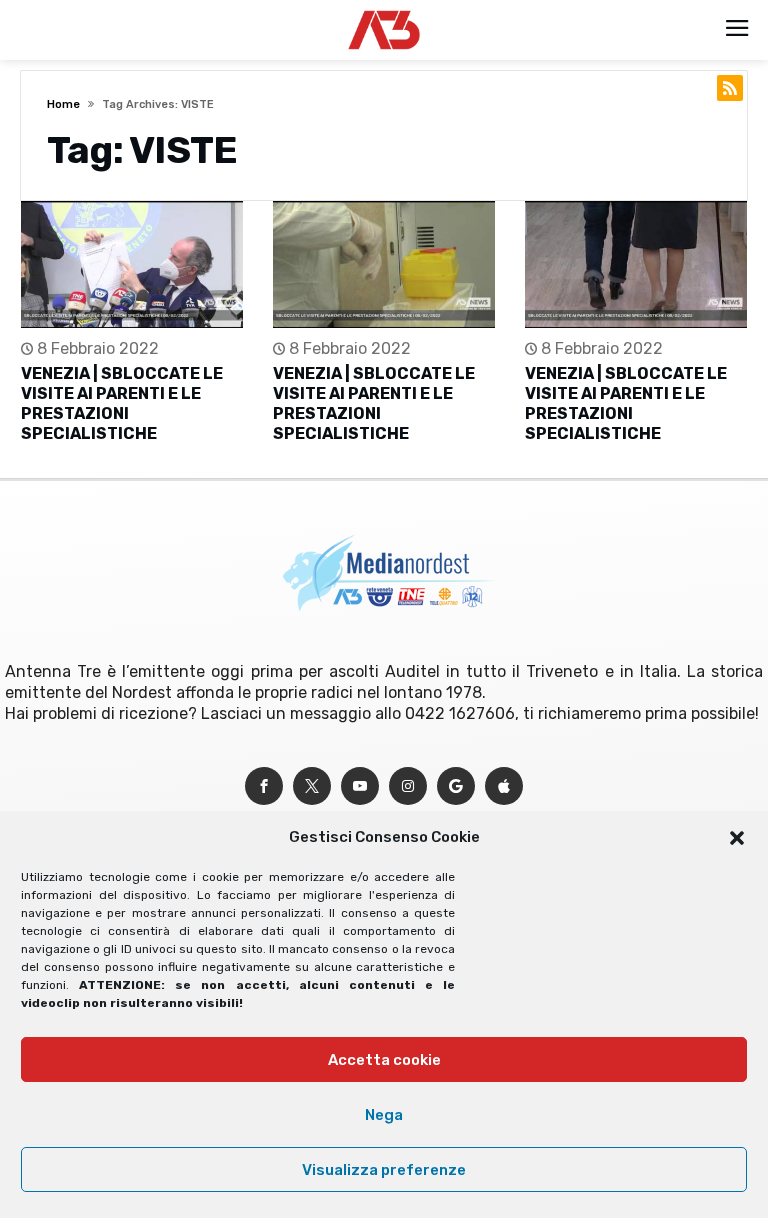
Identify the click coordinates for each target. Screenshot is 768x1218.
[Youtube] (360, 786)
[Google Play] (456, 786)
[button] (737, 838)
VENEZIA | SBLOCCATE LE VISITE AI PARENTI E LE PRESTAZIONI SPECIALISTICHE (122, 403)
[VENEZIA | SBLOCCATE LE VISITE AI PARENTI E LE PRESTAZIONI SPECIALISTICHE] (132, 264)
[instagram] (408, 786)
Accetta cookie (384, 1060)
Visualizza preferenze (384, 1170)
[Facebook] (264, 786)
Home (63, 104)
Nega (384, 1115)
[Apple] (504, 786)
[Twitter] (312, 786)
